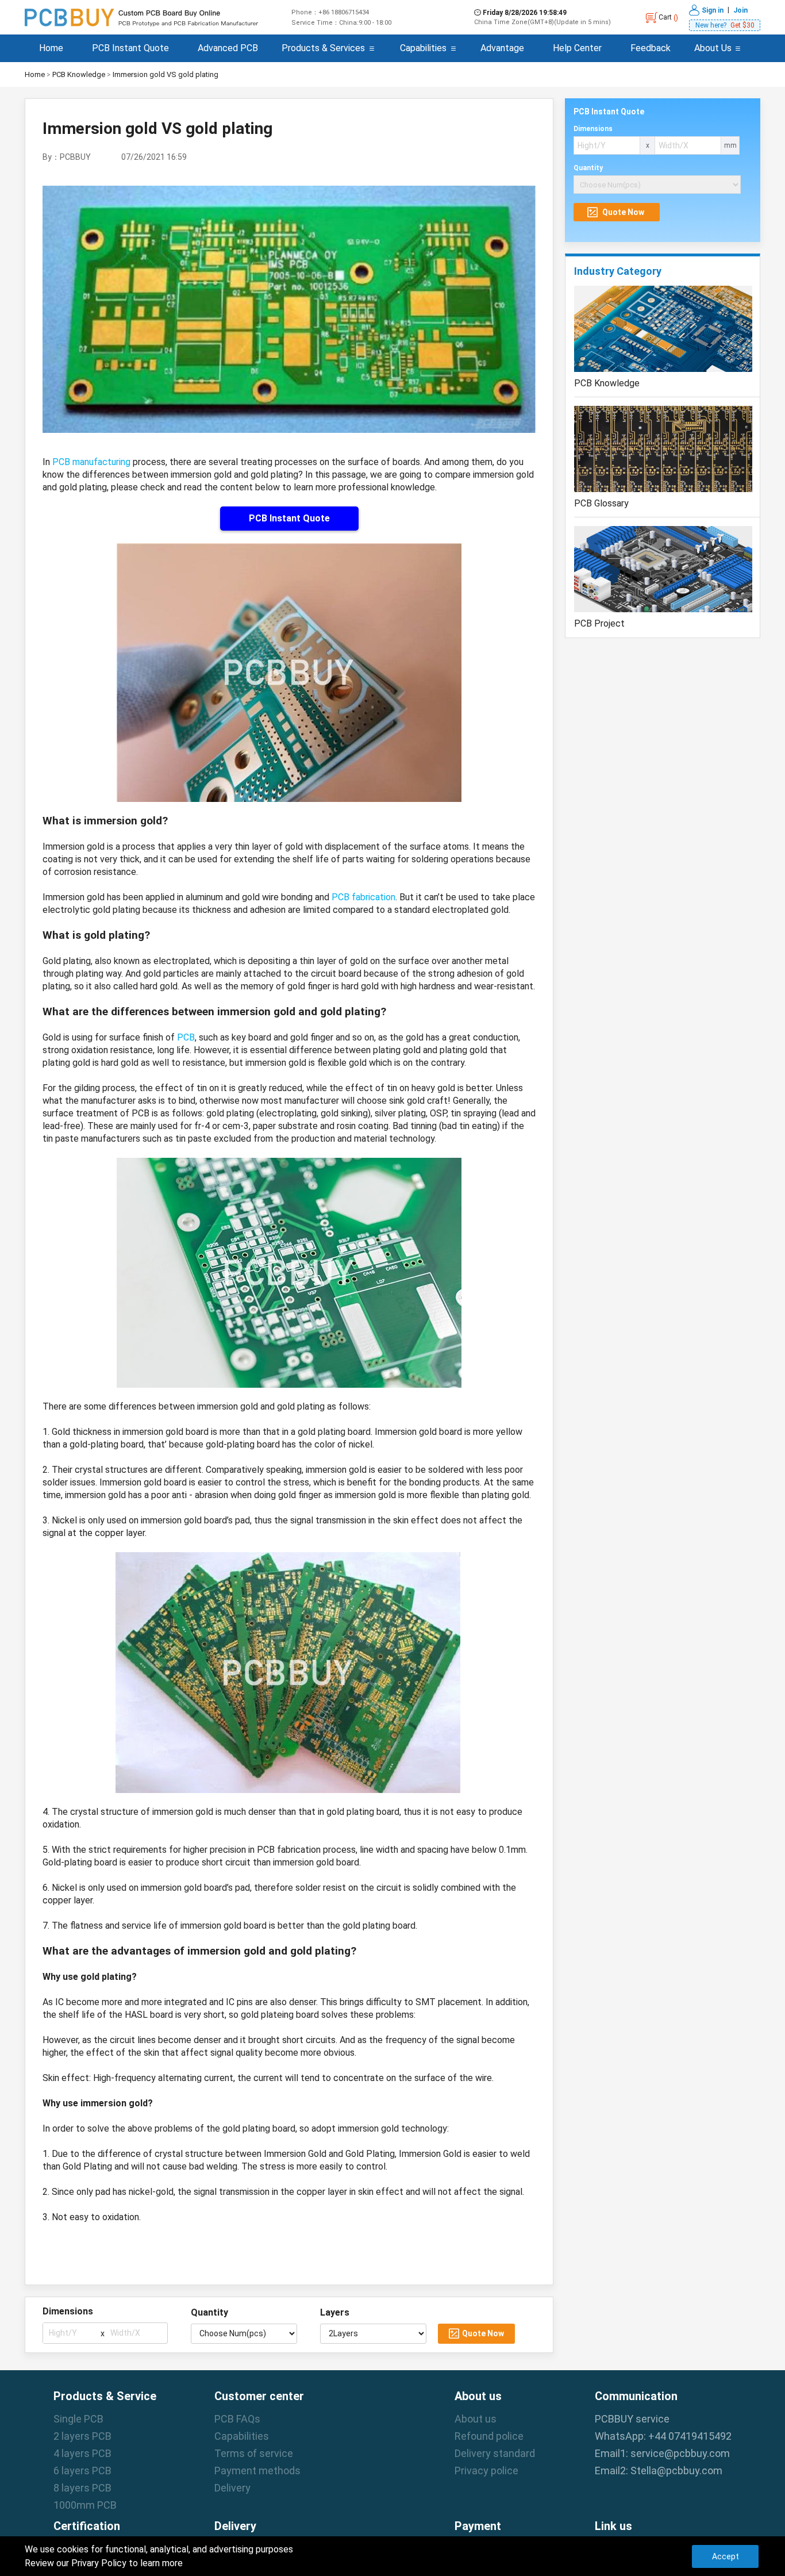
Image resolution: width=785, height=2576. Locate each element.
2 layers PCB (82, 2436)
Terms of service (254, 2453)
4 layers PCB (82, 2453)
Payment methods (257, 2471)
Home (51, 48)
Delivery (232, 2488)
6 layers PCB (82, 2471)
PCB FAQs (237, 2419)
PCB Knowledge (79, 74)
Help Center (577, 48)
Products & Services (323, 48)
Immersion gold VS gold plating (166, 74)
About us (476, 2419)
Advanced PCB (228, 48)
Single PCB (78, 2419)
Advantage (502, 48)
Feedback (651, 48)
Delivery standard (495, 2453)
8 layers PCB (82, 2488)
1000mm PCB (85, 2505)
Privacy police (486, 2471)
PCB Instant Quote (130, 48)
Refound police (489, 2436)
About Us (713, 48)
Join (740, 10)
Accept (726, 2556)
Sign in (713, 10)
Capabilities (423, 48)
